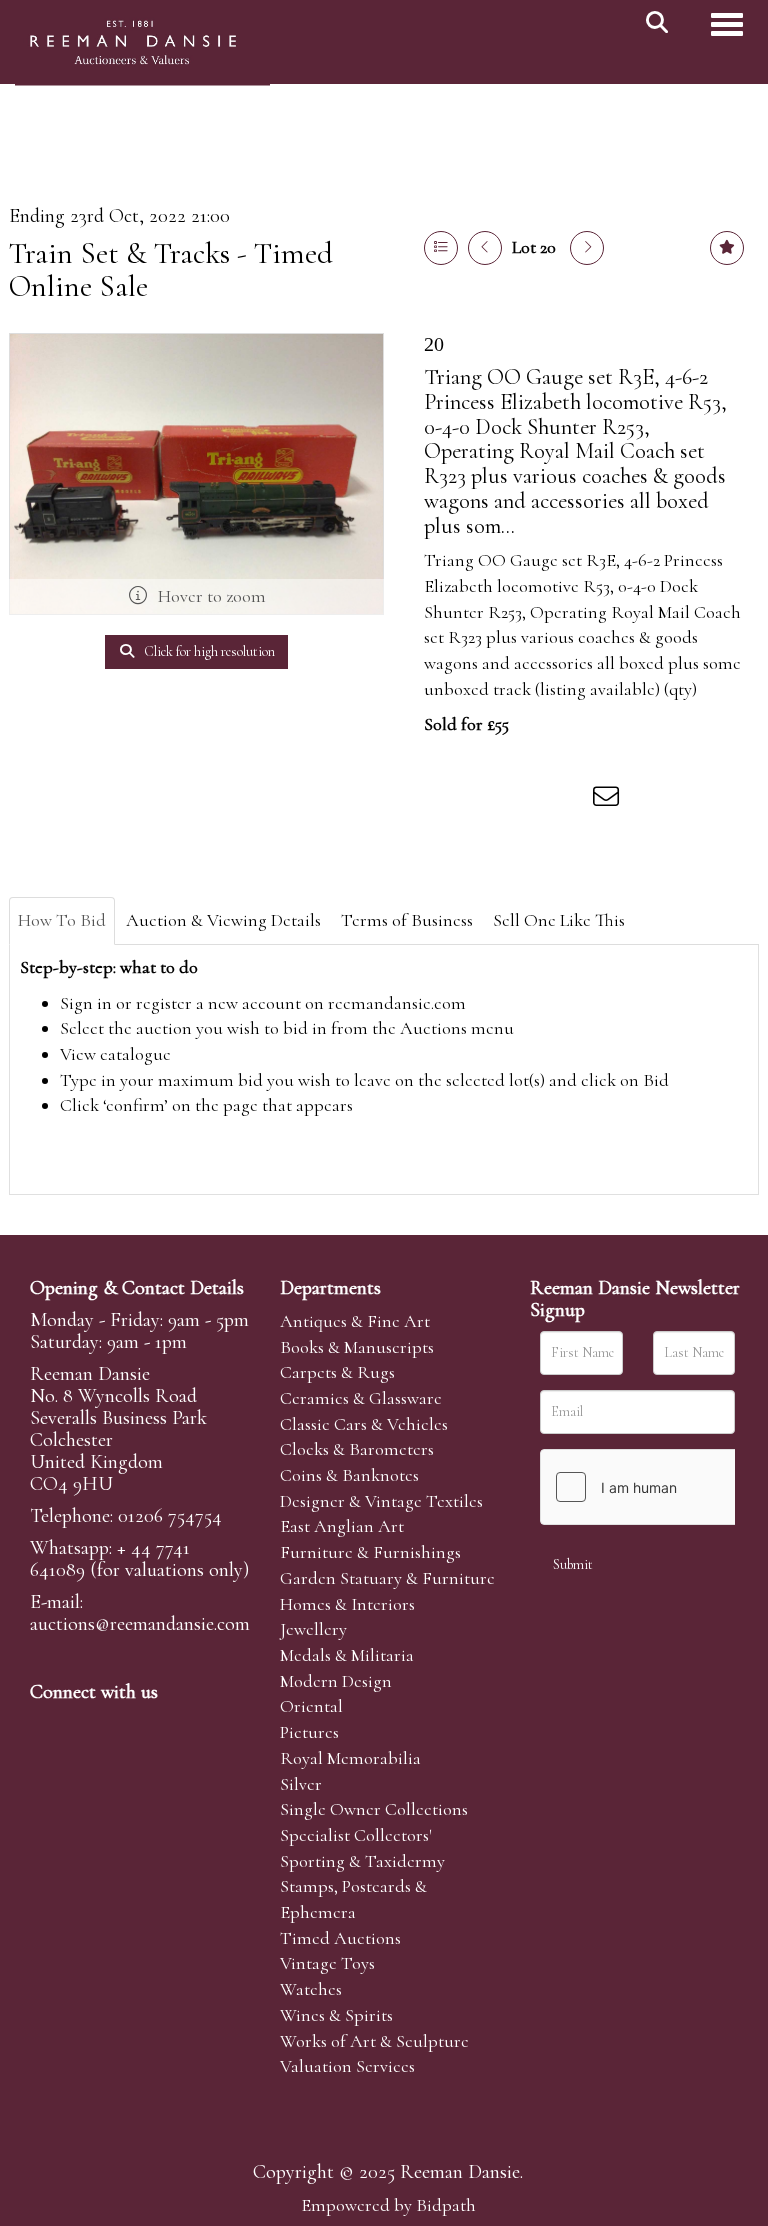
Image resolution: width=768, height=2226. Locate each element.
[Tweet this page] (485, 800)
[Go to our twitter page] (91, 1726)
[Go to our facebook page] (49, 1726)
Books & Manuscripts (357, 1347)
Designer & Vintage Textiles (381, 1501)
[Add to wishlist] (727, 248)
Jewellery (313, 1629)
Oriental (311, 1706)
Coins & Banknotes (349, 1475)
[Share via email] (609, 800)
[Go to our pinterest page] (132, 1726)
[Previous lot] (485, 248)
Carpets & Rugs (337, 1372)
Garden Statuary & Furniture (387, 1578)
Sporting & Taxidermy (362, 1861)
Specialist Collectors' (356, 1835)
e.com (140, 1624)
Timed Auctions (340, 1938)
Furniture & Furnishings (370, 1552)
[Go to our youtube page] (174, 1726)
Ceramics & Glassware (361, 1398)
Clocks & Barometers (357, 1449)
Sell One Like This (559, 920)
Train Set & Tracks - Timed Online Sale (171, 270)
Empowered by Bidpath (388, 2205)
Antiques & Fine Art (355, 1321)
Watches (311, 1989)
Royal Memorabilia (350, 1758)
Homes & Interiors (347, 1604)
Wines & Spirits (336, 2015)
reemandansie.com (397, 1003)
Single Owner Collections (374, 1809)
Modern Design (336, 1681)
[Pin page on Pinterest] (526, 800)
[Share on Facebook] (443, 800)
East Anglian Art (342, 1526)
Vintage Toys (327, 1963)
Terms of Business (407, 920)
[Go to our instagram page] (568, 800)
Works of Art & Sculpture (374, 2041)
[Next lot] (587, 248)
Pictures (309, 1732)
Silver (301, 1784)
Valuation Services (347, 2066)
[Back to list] (441, 248)
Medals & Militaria (347, 1655)
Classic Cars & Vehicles (364, 1424)
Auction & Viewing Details (223, 920)
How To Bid (62, 920)
